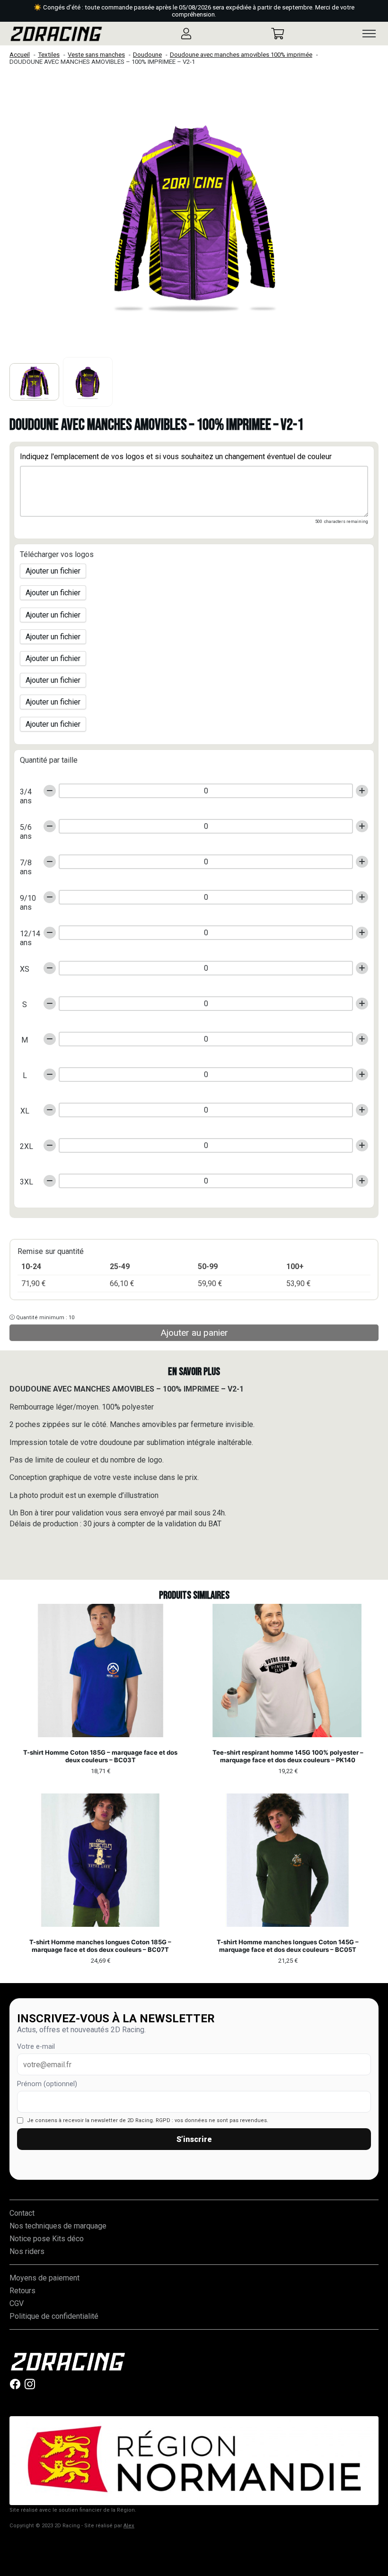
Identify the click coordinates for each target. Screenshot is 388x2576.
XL (25, 1111)
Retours (22, 2291)
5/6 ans (26, 829)
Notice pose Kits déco (47, 2239)
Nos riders (27, 2251)
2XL (26, 1146)
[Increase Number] (362, 791)
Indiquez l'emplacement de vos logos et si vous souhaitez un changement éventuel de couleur (176, 457)
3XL (26, 1182)
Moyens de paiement (44, 2278)
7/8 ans (26, 865)
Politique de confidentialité (54, 2316)
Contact (22, 2213)
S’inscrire (194, 2139)
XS (25, 969)
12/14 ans (28, 936)
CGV (17, 2303)
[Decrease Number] (50, 791)
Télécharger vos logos (57, 554)
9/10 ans (28, 900)
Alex (129, 2526)
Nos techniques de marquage (58, 2226)
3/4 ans (26, 794)
